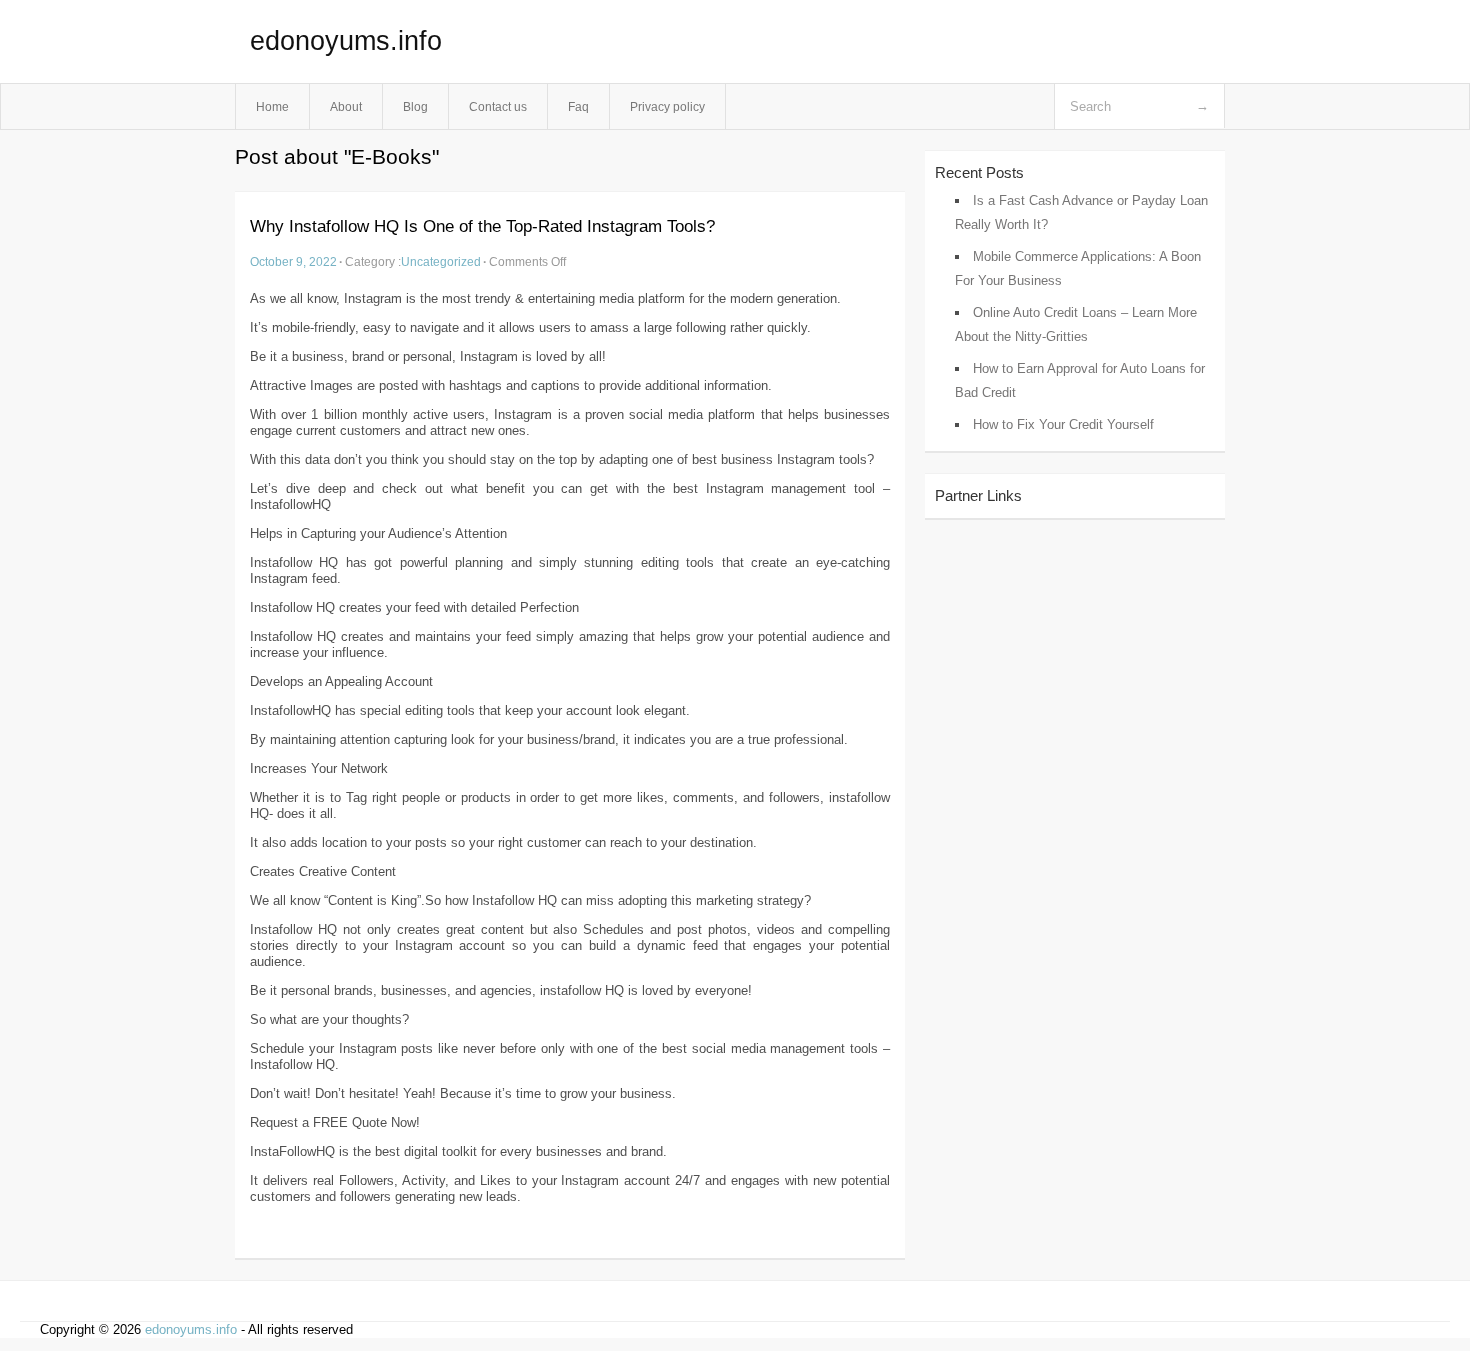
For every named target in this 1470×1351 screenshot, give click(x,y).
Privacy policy (667, 106)
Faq (578, 106)
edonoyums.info (346, 41)
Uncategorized (441, 261)
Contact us (498, 106)
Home (272, 106)
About (346, 106)
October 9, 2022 (293, 261)
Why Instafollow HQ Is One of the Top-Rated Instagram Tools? (482, 226)
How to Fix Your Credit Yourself (1063, 424)
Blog (415, 106)
